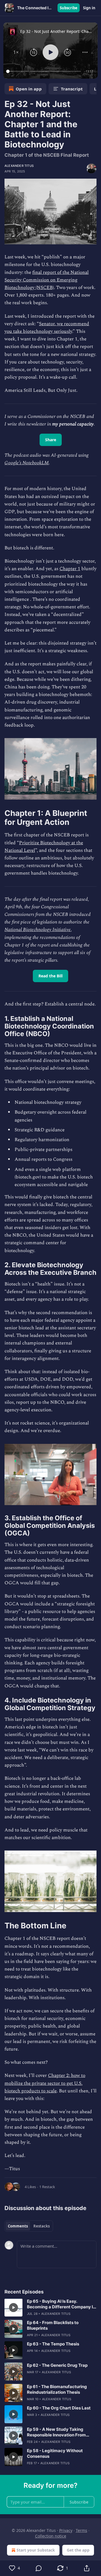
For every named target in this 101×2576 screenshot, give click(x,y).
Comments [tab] (18, 2226)
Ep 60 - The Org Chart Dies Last (59, 2408)
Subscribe (69, 8)
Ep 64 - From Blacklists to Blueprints (53, 2325)
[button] (16, 52)
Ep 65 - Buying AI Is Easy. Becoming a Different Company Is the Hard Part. (61, 2304)
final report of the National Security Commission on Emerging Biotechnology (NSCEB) (47, 280)
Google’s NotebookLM (27, 463)
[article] (50, 2308)
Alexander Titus (19, 166)
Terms (82, 2530)
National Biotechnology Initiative (38, 930)
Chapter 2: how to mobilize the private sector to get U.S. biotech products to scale (45, 2083)
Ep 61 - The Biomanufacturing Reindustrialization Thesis (57, 2389)
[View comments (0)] (39, 2568)
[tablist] (29, 2226)
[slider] (44, 71)
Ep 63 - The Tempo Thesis (53, 2344)
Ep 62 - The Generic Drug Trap (57, 2365)
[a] (13, 2308)
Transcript (72, 89)
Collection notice (51, 2536)
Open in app (29, 89)
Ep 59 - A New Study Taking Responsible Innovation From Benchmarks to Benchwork (56, 2432)
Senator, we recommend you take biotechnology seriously (47, 328)
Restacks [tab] (42, 2226)
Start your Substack (36, 2550)
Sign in (89, 8)
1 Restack (47, 2187)
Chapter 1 (70, 569)
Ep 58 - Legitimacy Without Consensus (55, 2453)
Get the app (78, 2550)
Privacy (66, 2530)
